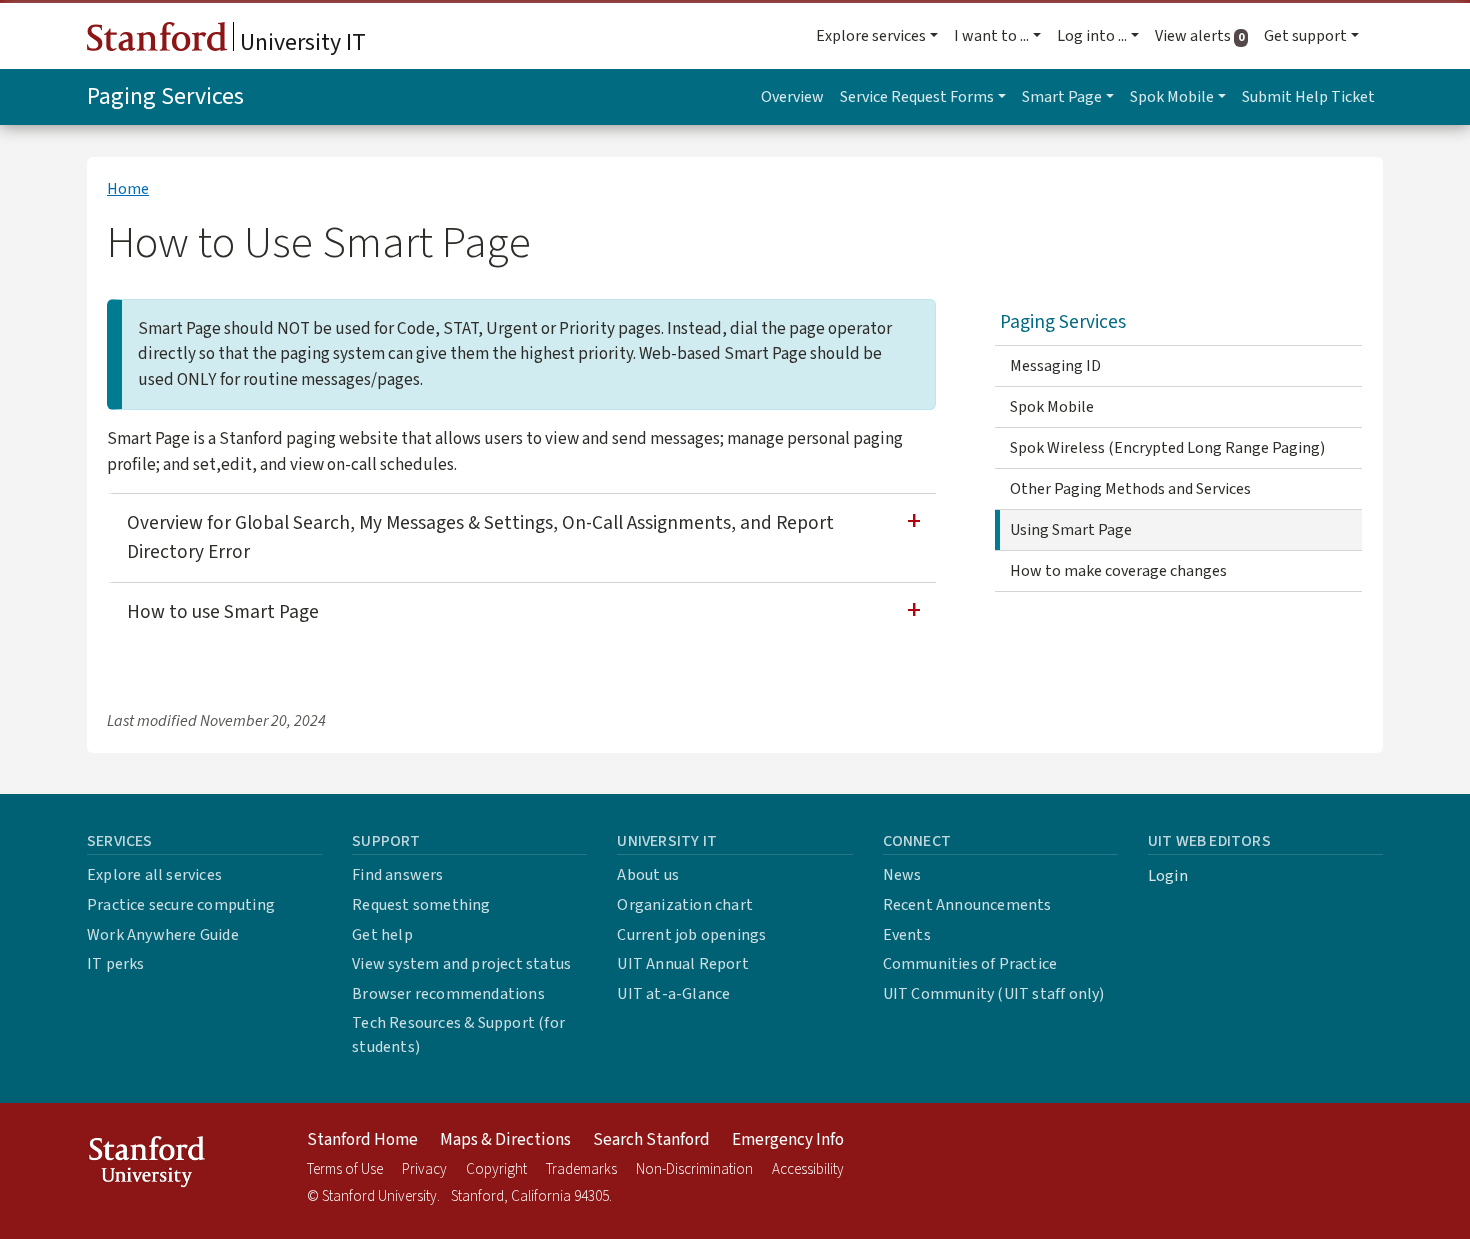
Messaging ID (1055, 366)
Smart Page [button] (1062, 97)
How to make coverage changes (1118, 571)
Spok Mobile (1052, 407)
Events (907, 935)
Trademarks (581, 1169)
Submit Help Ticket (1308, 97)
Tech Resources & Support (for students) (458, 1035)
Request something (421, 905)
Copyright (496, 1169)
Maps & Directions (505, 1140)
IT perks (116, 964)
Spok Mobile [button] (1172, 97)
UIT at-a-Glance (673, 994)
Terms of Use (345, 1169)
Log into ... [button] (1092, 36)
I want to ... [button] (991, 36)
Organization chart (685, 905)
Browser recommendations (448, 994)
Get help (382, 935)
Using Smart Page (1071, 530)
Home (128, 189)
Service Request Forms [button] (917, 97)
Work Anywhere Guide (163, 935)
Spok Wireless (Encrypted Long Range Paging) (1167, 448)
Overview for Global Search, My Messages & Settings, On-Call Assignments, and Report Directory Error (480, 537)
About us (648, 875)
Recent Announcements (967, 905)
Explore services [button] (871, 36)
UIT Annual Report (682, 964)
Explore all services (154, 875)
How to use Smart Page (223, 612)
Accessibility (808, 1169)
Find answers (397, 875)
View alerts (1205, 36)
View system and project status (461, 964)
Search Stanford (651, 1140)
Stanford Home (362, 1140)
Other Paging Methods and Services (1130, 489)
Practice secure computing (181, 905)
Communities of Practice (970, 964)
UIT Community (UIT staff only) (994, 994)
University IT (300, 42)
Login (1168, 876)
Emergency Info (788, 1140)
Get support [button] (1305, 36)
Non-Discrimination (694, 1169)
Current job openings (691, 935)
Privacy (424, 1169)
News (902, 875)
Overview (792, 97)
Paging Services (165, 96)
